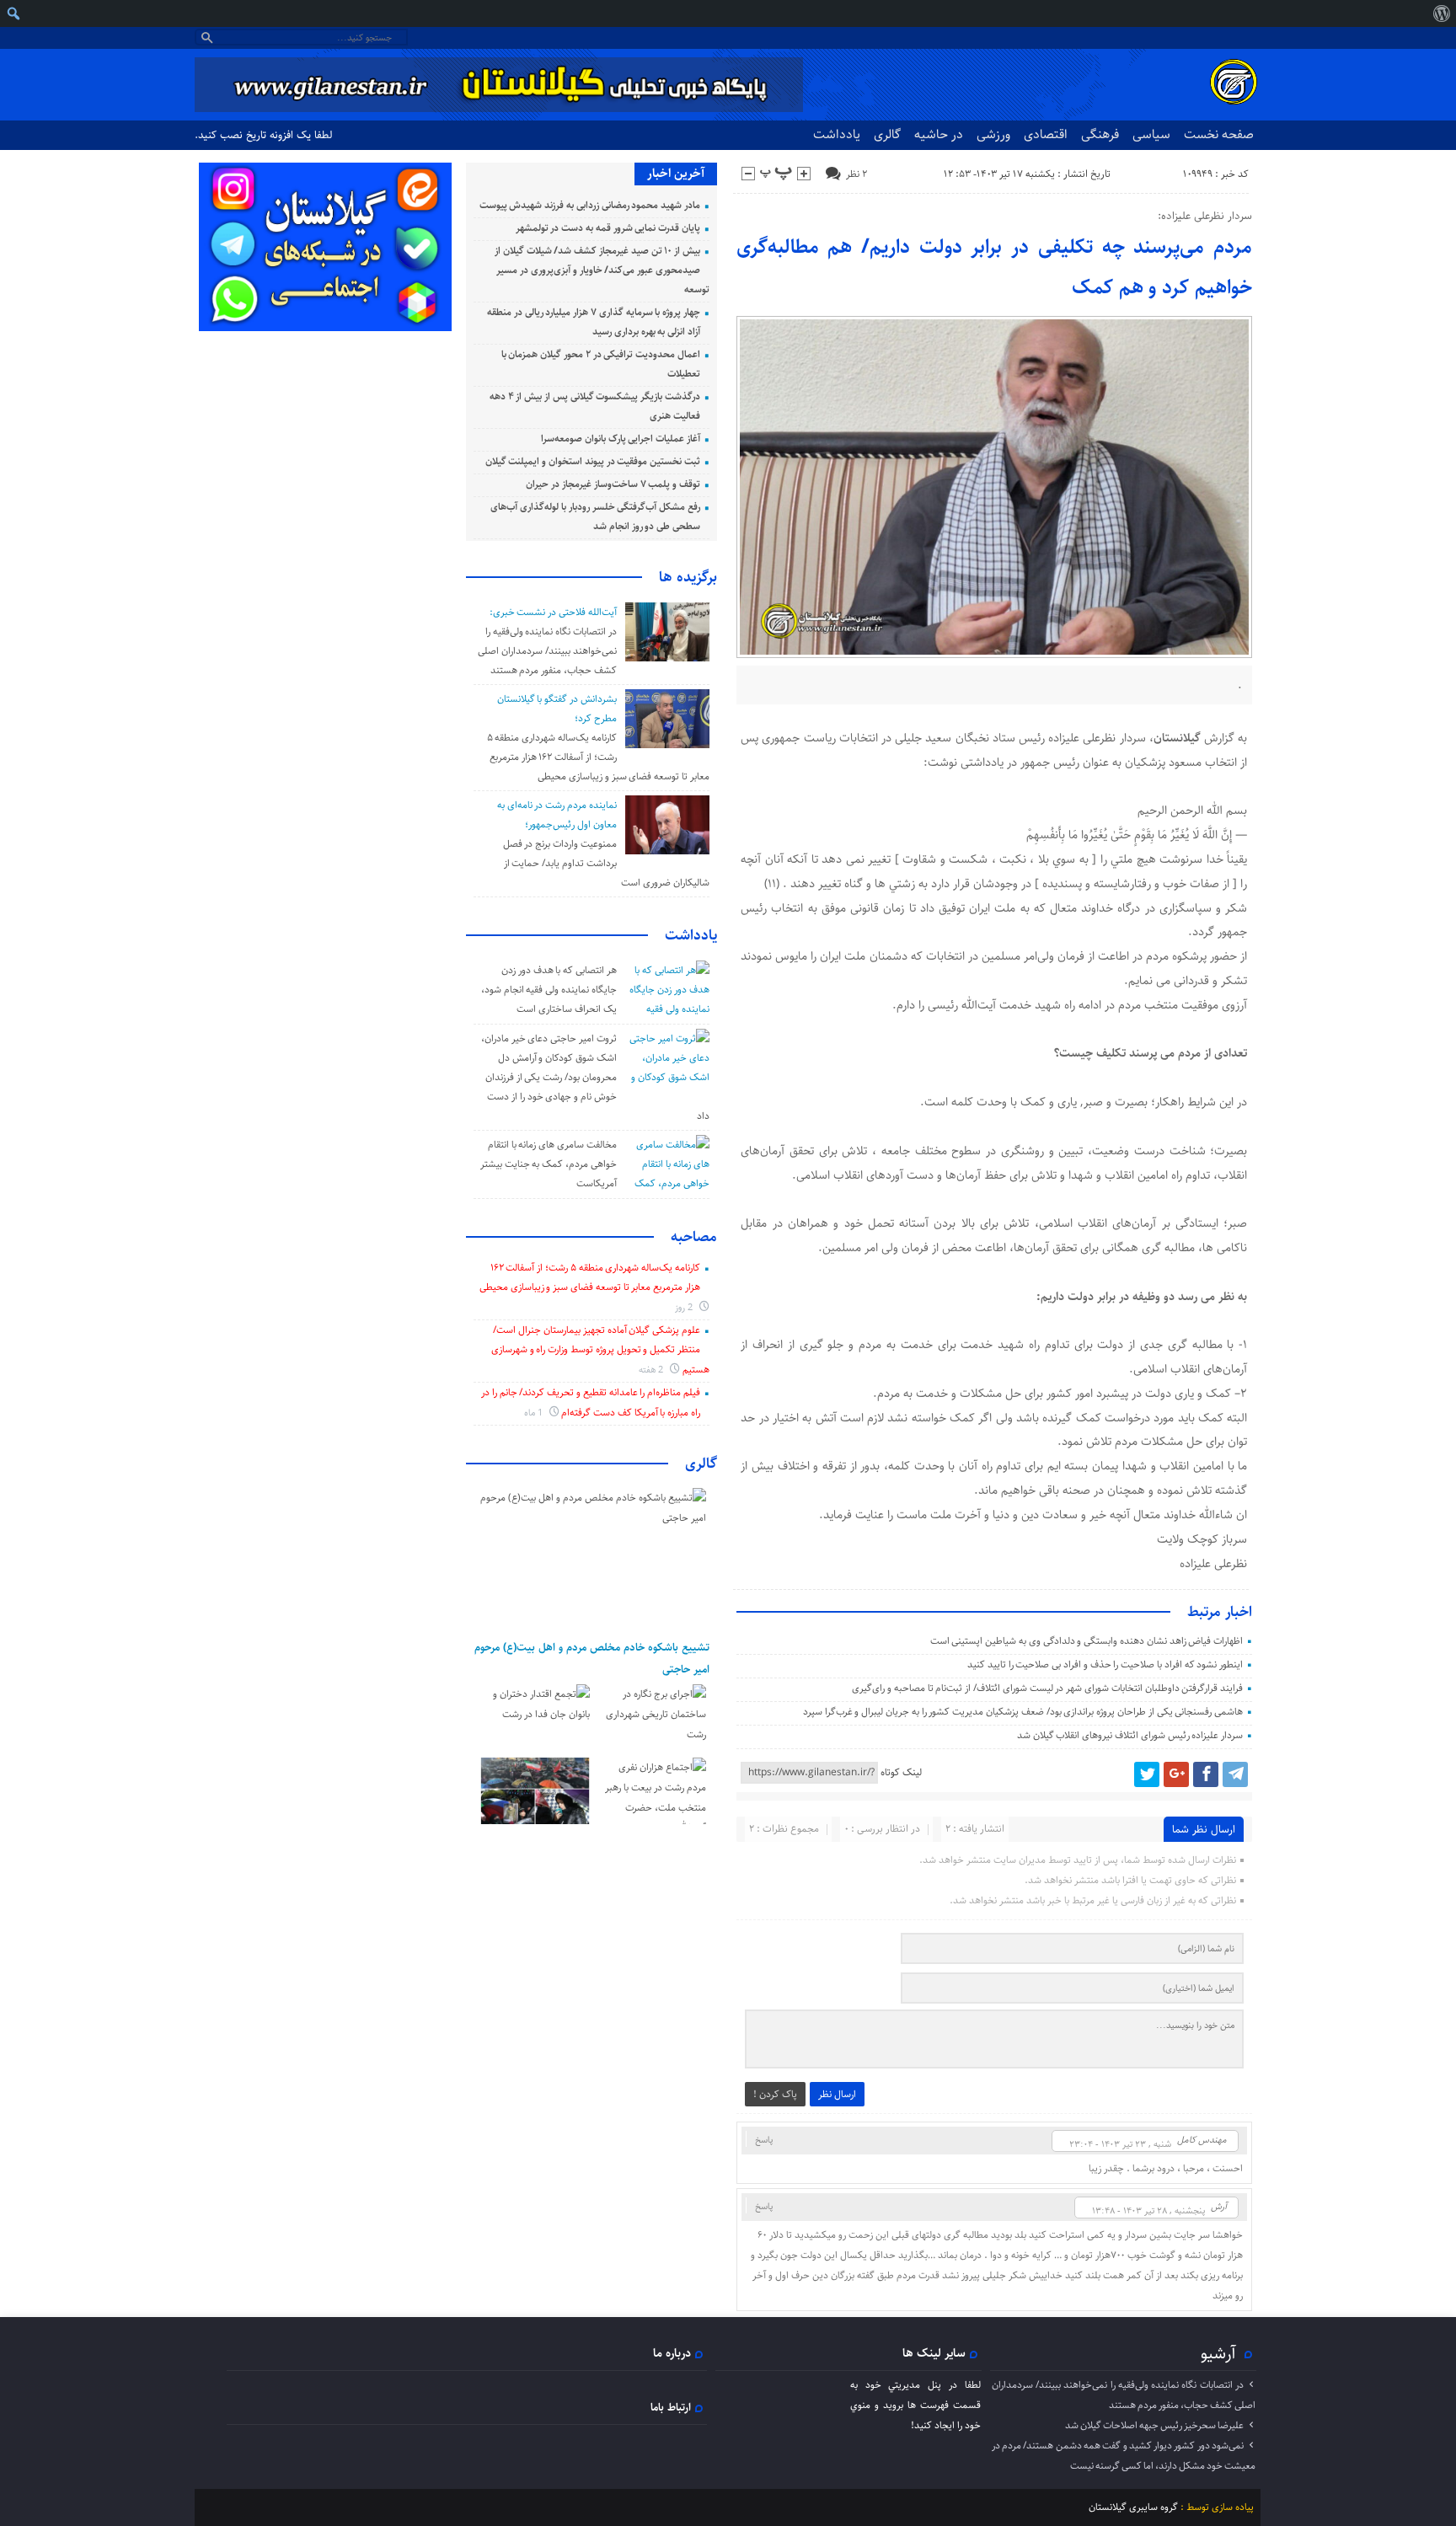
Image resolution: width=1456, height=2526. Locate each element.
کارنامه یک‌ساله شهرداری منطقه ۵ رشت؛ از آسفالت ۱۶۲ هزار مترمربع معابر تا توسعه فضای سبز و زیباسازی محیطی (598, 757)
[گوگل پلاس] (1176, 1774)
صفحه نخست (1219, 134)
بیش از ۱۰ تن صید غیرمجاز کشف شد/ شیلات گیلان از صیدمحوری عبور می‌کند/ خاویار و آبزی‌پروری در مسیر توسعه (602, 270)
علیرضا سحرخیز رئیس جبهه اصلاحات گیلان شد (1154, 2425)
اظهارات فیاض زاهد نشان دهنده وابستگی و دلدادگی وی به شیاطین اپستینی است (1087, 1641)
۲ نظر (856, 174)
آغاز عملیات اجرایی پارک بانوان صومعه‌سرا (621, 439)
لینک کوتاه (901, 1772)
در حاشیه (939, 134)
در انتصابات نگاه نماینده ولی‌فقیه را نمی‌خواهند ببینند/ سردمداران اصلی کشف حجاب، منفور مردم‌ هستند (547, 651)
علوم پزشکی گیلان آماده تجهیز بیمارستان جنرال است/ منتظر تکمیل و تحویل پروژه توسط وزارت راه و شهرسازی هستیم (600, 1350)
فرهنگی (1100, 134)
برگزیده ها (688, 577)
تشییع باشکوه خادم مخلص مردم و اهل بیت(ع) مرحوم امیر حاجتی (592, 1658)
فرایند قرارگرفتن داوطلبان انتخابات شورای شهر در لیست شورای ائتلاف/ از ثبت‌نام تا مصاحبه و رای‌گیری (1047, 1688)
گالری (887, 134)
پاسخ (764, 2140)
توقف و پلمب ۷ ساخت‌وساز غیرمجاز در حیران (613, 484)
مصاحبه (694, 1237)
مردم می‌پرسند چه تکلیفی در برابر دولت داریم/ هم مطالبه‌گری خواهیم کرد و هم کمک (995, 267)
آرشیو (1218, 2353)
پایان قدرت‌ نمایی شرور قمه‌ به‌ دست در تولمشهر (608, 228)
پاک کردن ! (775, 2094)
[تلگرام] (1235, 1774)
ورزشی (993, 134)
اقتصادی (1046, 134)
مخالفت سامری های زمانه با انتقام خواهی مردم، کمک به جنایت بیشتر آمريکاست (549, 1164)
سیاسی (1151, 134)
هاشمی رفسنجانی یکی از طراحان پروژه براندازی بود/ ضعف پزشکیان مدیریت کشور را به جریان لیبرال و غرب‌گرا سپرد (1023, 1712)
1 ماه (535, 1413)
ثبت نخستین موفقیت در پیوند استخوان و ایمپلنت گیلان (593, 461)
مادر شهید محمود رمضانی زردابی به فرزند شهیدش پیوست (590, 205)
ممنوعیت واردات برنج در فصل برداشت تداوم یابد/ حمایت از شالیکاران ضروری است (606, 863)
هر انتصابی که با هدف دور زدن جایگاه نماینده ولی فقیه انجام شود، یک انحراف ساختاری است (549, 990)
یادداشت (837, 134)
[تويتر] (1147, 1774)
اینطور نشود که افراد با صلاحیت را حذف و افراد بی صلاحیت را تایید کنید (1105, 1664)
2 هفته (653, 1370)
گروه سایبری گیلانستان (1133, 2507)
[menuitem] (1441, 13)
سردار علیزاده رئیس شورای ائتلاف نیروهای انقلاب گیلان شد (1130, 1735)
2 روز (685, 1307)
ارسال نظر (837, 2094)
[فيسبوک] (1206, 1774)
